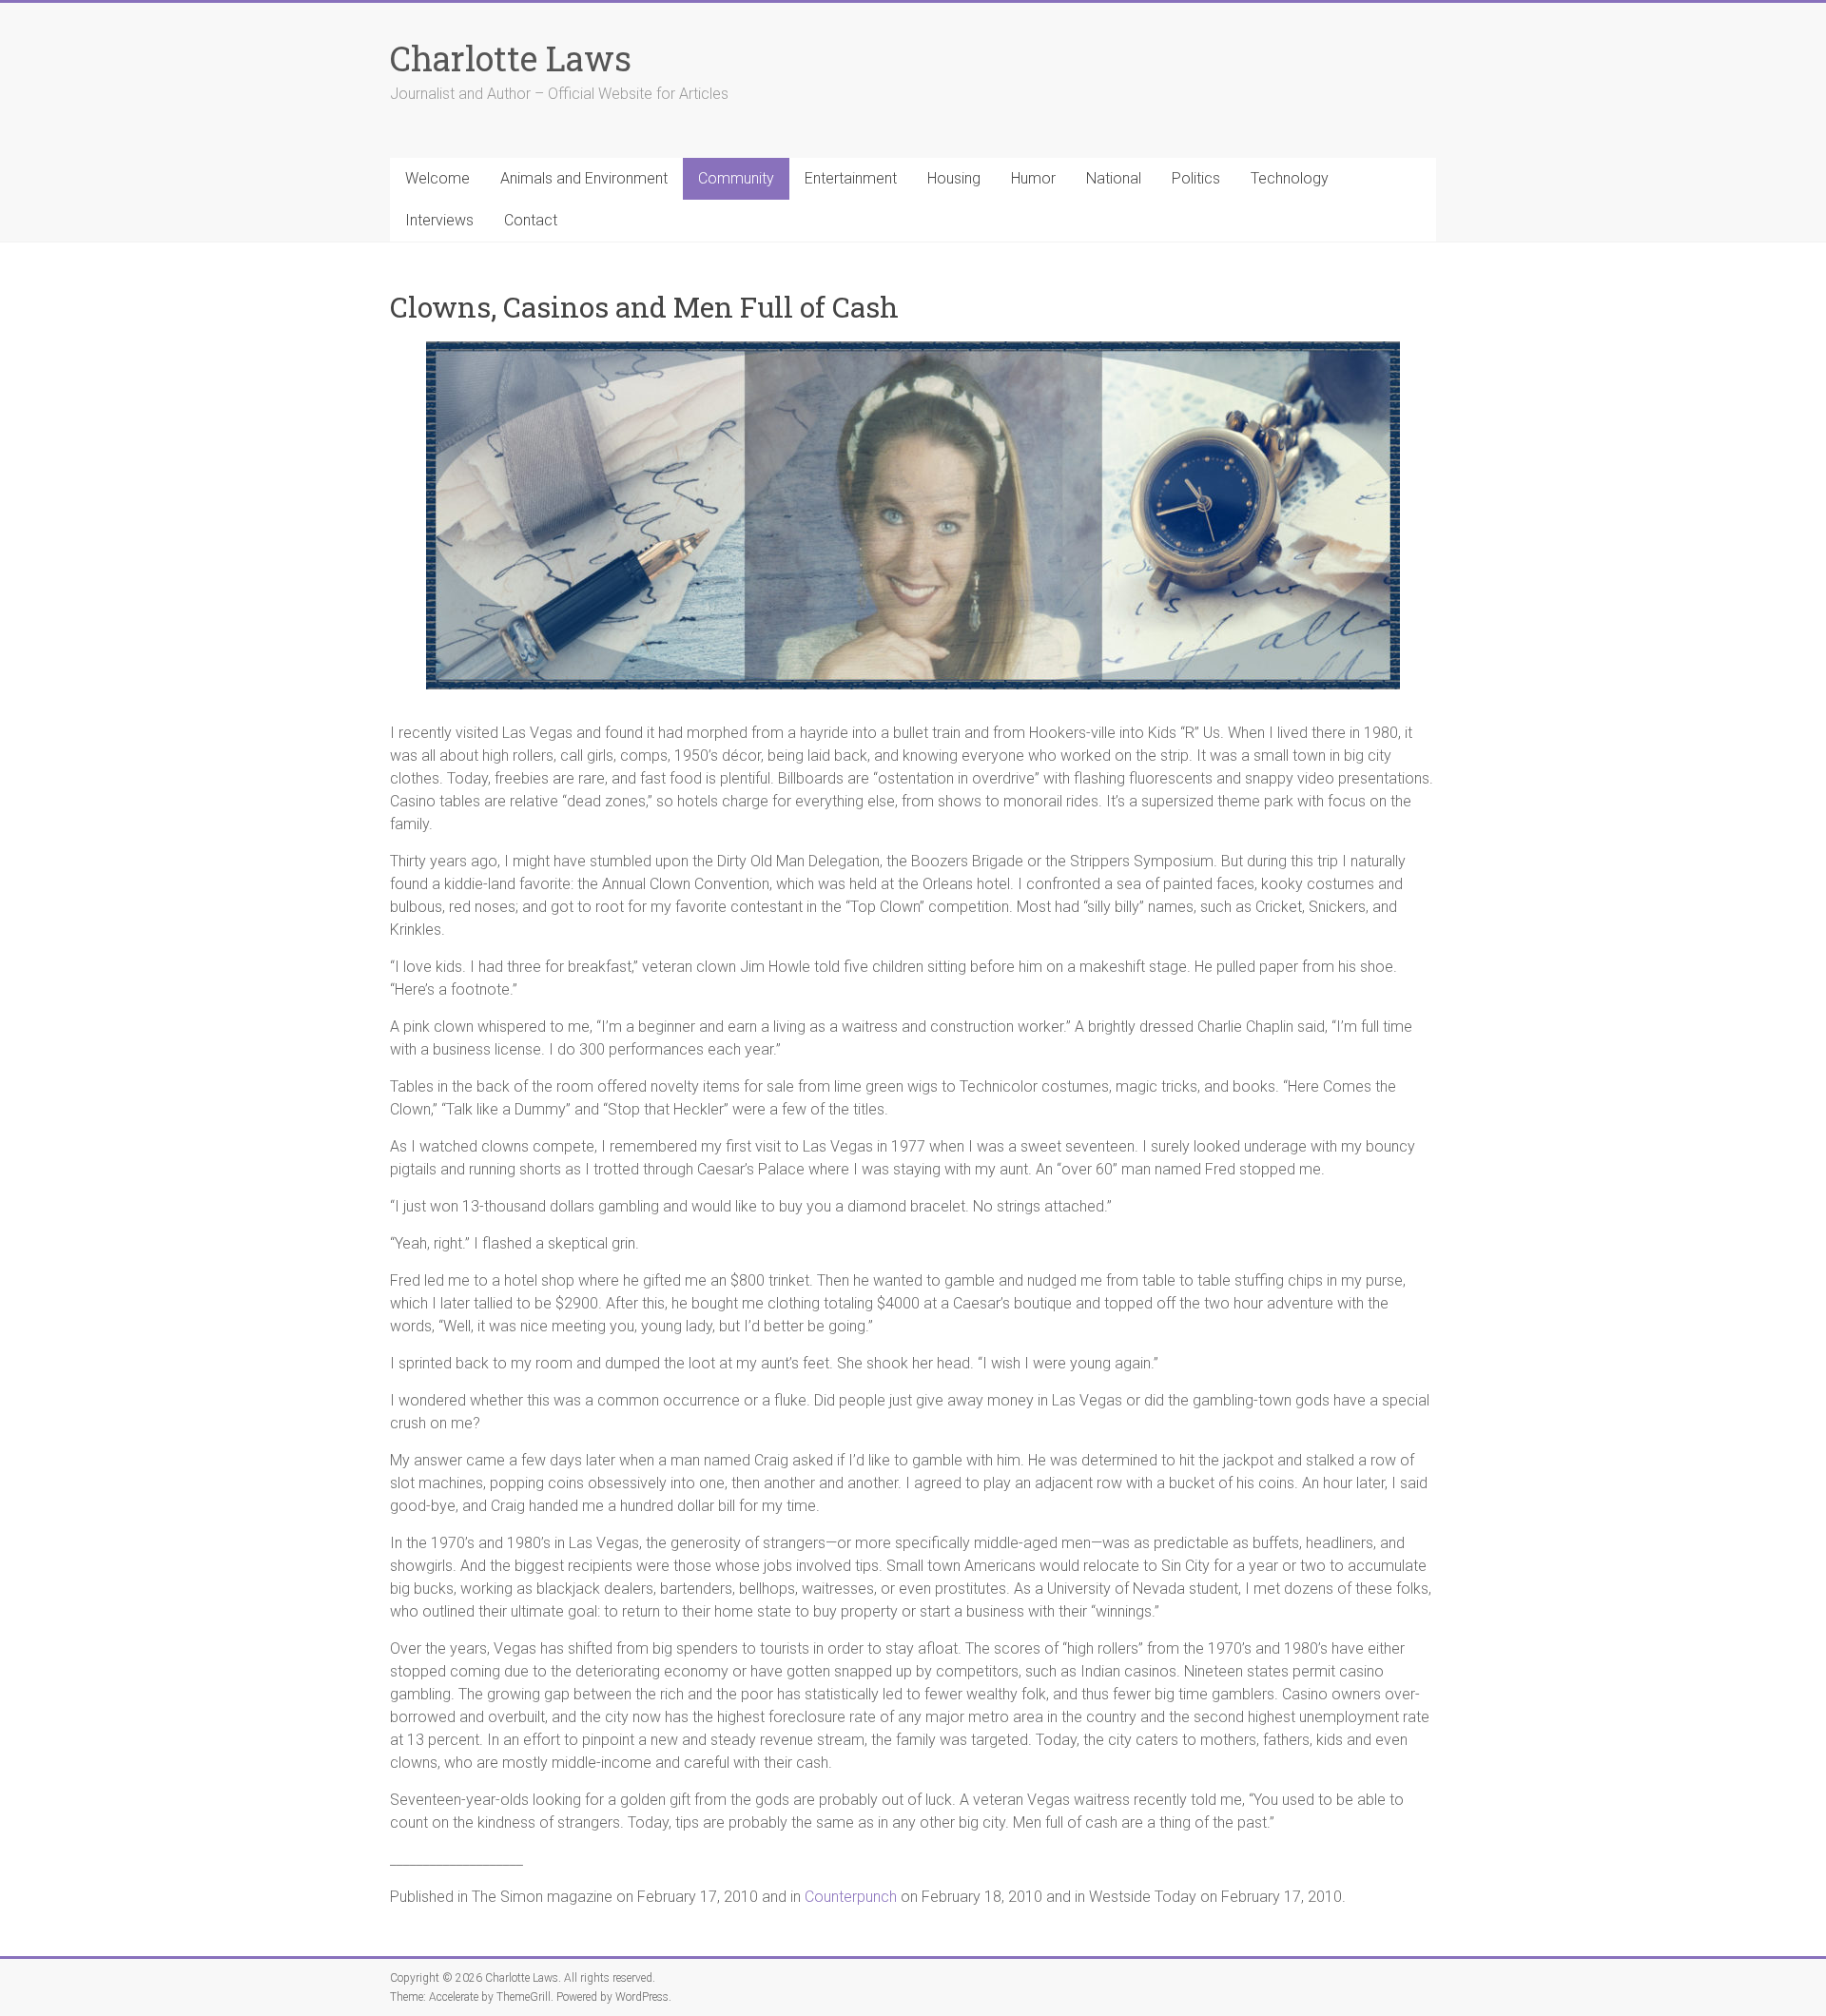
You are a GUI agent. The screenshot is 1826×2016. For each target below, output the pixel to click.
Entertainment (851, 178)
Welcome (437, 178)
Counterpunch (851, 1897)
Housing (954, 178)
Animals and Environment (584, 178)
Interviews (439, 220)
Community (736, 178)
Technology (1290, 178)
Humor (1033, 178)
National (1114, 178)
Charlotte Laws (511, 58)
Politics (1196, 178)
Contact (531, 220)
